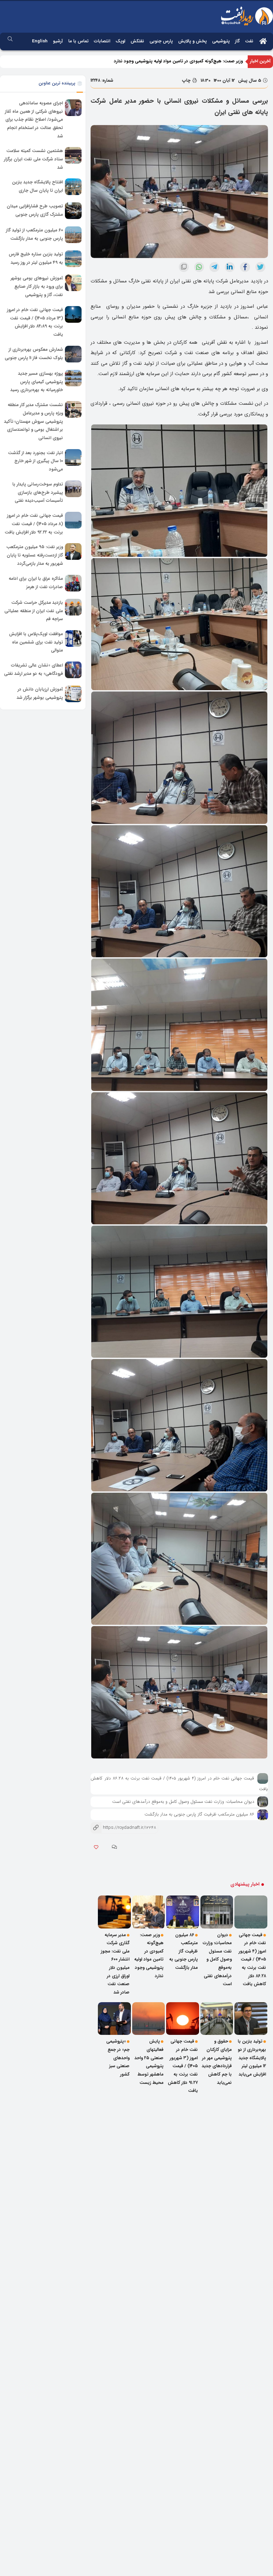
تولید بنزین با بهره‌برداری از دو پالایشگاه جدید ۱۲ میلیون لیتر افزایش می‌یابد (252, 2058)
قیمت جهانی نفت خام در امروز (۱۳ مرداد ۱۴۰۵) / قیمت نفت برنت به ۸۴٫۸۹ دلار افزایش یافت (35, 322)
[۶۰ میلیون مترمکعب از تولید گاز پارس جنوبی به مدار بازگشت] (73, 235)
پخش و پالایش (192, 41)
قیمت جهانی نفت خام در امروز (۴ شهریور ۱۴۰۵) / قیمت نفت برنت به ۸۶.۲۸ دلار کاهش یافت (252, 1960)
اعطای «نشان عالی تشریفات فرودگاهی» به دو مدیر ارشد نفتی (33, 670)
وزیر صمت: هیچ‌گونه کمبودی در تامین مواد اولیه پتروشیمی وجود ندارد (149, 1956)
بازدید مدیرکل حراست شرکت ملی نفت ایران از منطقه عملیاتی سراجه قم (34, 611)
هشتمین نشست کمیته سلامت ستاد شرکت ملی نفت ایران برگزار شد (33, 159)
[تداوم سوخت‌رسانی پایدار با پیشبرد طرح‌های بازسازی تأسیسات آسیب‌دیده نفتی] (73, 489)
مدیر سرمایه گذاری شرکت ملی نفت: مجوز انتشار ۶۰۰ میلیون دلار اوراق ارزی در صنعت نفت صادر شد (152, 61)
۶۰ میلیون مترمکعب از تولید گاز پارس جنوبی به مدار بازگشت (34, 235)
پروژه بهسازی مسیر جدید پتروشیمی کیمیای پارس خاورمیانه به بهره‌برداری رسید (37, 382)
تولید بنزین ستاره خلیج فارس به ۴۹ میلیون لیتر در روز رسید (36, 259)
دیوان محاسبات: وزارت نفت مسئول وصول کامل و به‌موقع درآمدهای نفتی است (183, 1802)
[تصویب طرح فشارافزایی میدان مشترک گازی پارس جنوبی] (73, 211)
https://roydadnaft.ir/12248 (123, 1828)
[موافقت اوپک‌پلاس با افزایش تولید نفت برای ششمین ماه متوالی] (73, 638)
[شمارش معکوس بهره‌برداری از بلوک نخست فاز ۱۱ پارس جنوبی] (73, 354)
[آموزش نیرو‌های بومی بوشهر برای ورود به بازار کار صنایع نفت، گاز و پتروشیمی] (73, 283)
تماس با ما (78, 41)
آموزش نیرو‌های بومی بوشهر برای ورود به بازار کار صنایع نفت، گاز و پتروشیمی (37, 287)
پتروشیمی (221, 41)
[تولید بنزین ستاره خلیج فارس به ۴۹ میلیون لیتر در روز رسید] (73, 259)
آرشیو (58, 41)
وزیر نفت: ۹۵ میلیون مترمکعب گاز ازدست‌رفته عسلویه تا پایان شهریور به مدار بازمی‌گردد (35, 555)
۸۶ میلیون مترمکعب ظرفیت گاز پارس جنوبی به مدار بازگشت (199, 1814)
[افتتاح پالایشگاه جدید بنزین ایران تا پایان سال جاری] (73, 187)
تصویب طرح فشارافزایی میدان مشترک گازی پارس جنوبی (35, 211)
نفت (249, 41)
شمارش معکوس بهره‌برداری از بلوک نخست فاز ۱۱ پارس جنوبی (34, 354)
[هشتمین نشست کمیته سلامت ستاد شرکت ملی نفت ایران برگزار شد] (73, 155)
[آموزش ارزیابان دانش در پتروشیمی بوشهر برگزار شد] (73, 694)
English (40, 41)
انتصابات (102, 41)
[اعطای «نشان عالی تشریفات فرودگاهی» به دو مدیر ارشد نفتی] (73, 670)
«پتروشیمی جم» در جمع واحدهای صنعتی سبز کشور (118, 2058)
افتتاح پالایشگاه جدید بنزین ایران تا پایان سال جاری (37, 187)
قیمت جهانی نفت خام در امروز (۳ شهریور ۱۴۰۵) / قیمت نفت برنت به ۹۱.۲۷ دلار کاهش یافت (183, 2066)
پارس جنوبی (161, 41)
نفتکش (137, 41)
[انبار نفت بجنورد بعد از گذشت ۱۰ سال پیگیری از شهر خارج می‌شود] (73, 457)
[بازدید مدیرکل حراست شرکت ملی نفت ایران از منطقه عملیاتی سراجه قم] (73, 607)
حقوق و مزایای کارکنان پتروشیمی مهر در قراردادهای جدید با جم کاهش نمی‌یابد (217, 2062)
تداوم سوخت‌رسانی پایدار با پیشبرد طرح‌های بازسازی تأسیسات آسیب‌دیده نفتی (38, 492)
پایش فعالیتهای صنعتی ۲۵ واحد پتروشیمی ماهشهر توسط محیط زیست (149, 2062)
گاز (237, 41)
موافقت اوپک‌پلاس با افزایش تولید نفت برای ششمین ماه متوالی (36, 642)
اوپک (120, 41)
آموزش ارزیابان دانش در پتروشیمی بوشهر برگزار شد (40, 694)
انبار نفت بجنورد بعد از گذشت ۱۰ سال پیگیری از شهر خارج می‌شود (35, 461)
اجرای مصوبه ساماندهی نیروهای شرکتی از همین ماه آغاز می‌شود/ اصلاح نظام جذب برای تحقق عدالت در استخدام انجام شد (34, 120)
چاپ (187, 81)
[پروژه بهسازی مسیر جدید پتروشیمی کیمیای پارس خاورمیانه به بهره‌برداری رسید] (73, 378)
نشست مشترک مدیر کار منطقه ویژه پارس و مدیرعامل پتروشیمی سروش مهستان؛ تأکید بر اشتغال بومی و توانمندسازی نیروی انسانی (33, 421)
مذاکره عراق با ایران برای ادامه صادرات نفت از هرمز (36, 583)
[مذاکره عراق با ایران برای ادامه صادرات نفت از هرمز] (73, 583)
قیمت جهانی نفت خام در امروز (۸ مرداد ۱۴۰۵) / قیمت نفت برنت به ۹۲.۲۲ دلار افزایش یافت (34, 524)
